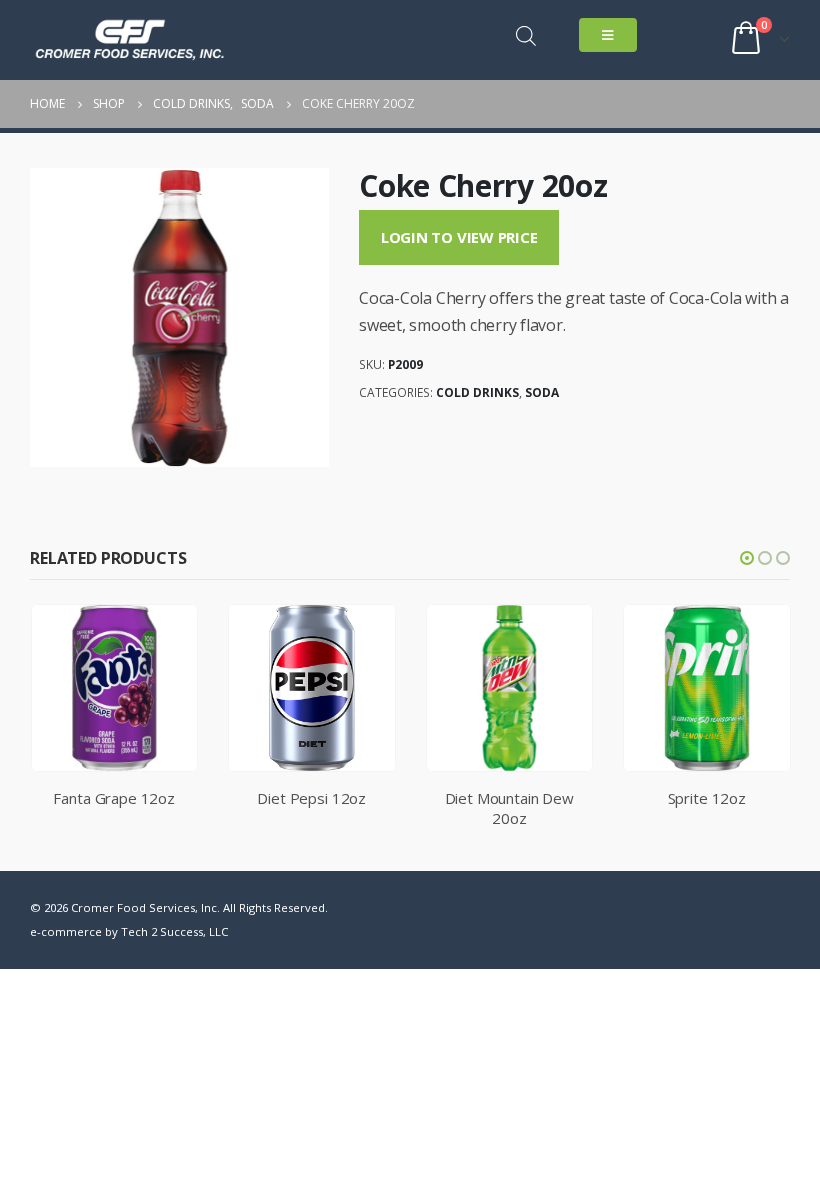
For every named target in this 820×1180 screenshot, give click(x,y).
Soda (542, 392)
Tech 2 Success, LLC (174, 931)
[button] (747, 558)
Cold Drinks (477, 392)
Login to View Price (459, 237)
